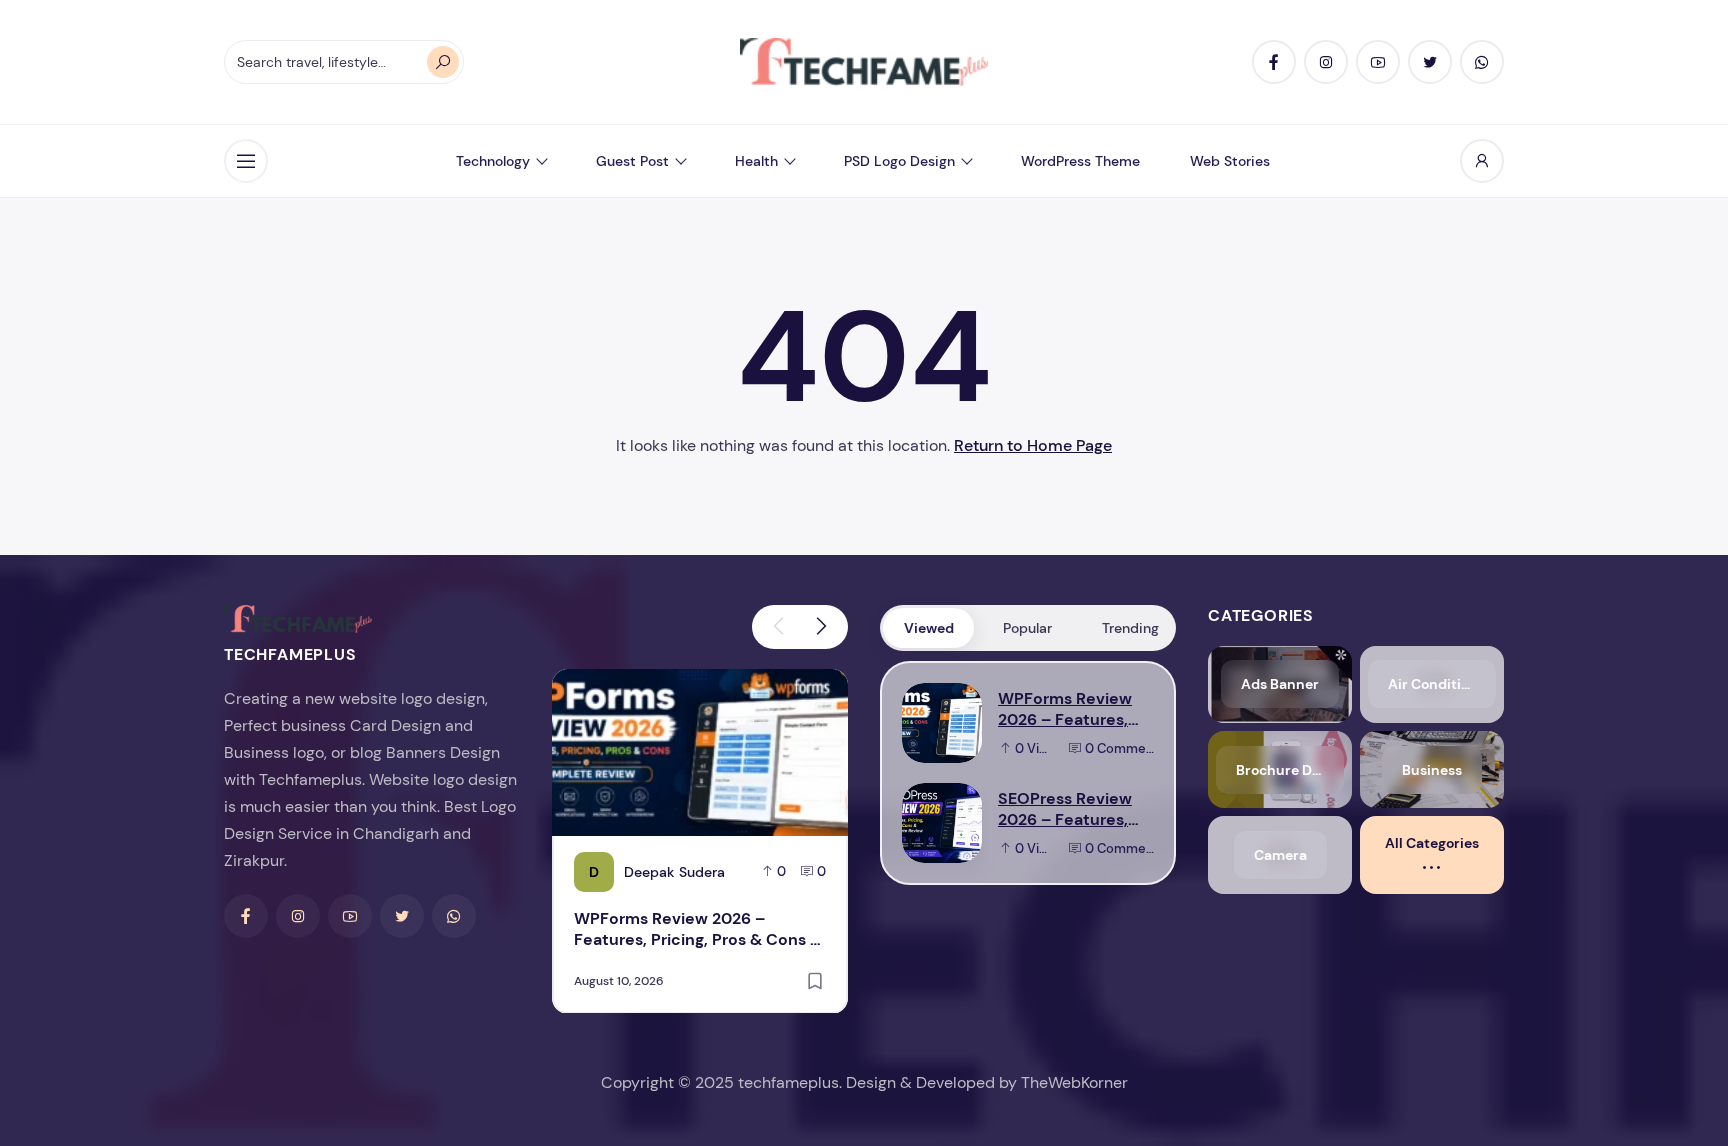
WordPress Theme (1080, 161)
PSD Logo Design (899, 161)
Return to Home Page (1033, 445)
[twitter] (1430, 62)
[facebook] (1274, 62)
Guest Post (632, 161)
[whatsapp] (1482, 62)
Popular (1027, 628)
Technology (493, 161)
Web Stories (1230, 161)
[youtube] (1378, 62)
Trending (1130, 628)
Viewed (929, 628)
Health (756, 161)
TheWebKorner (1074, 1082)
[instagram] (1326, 62)
